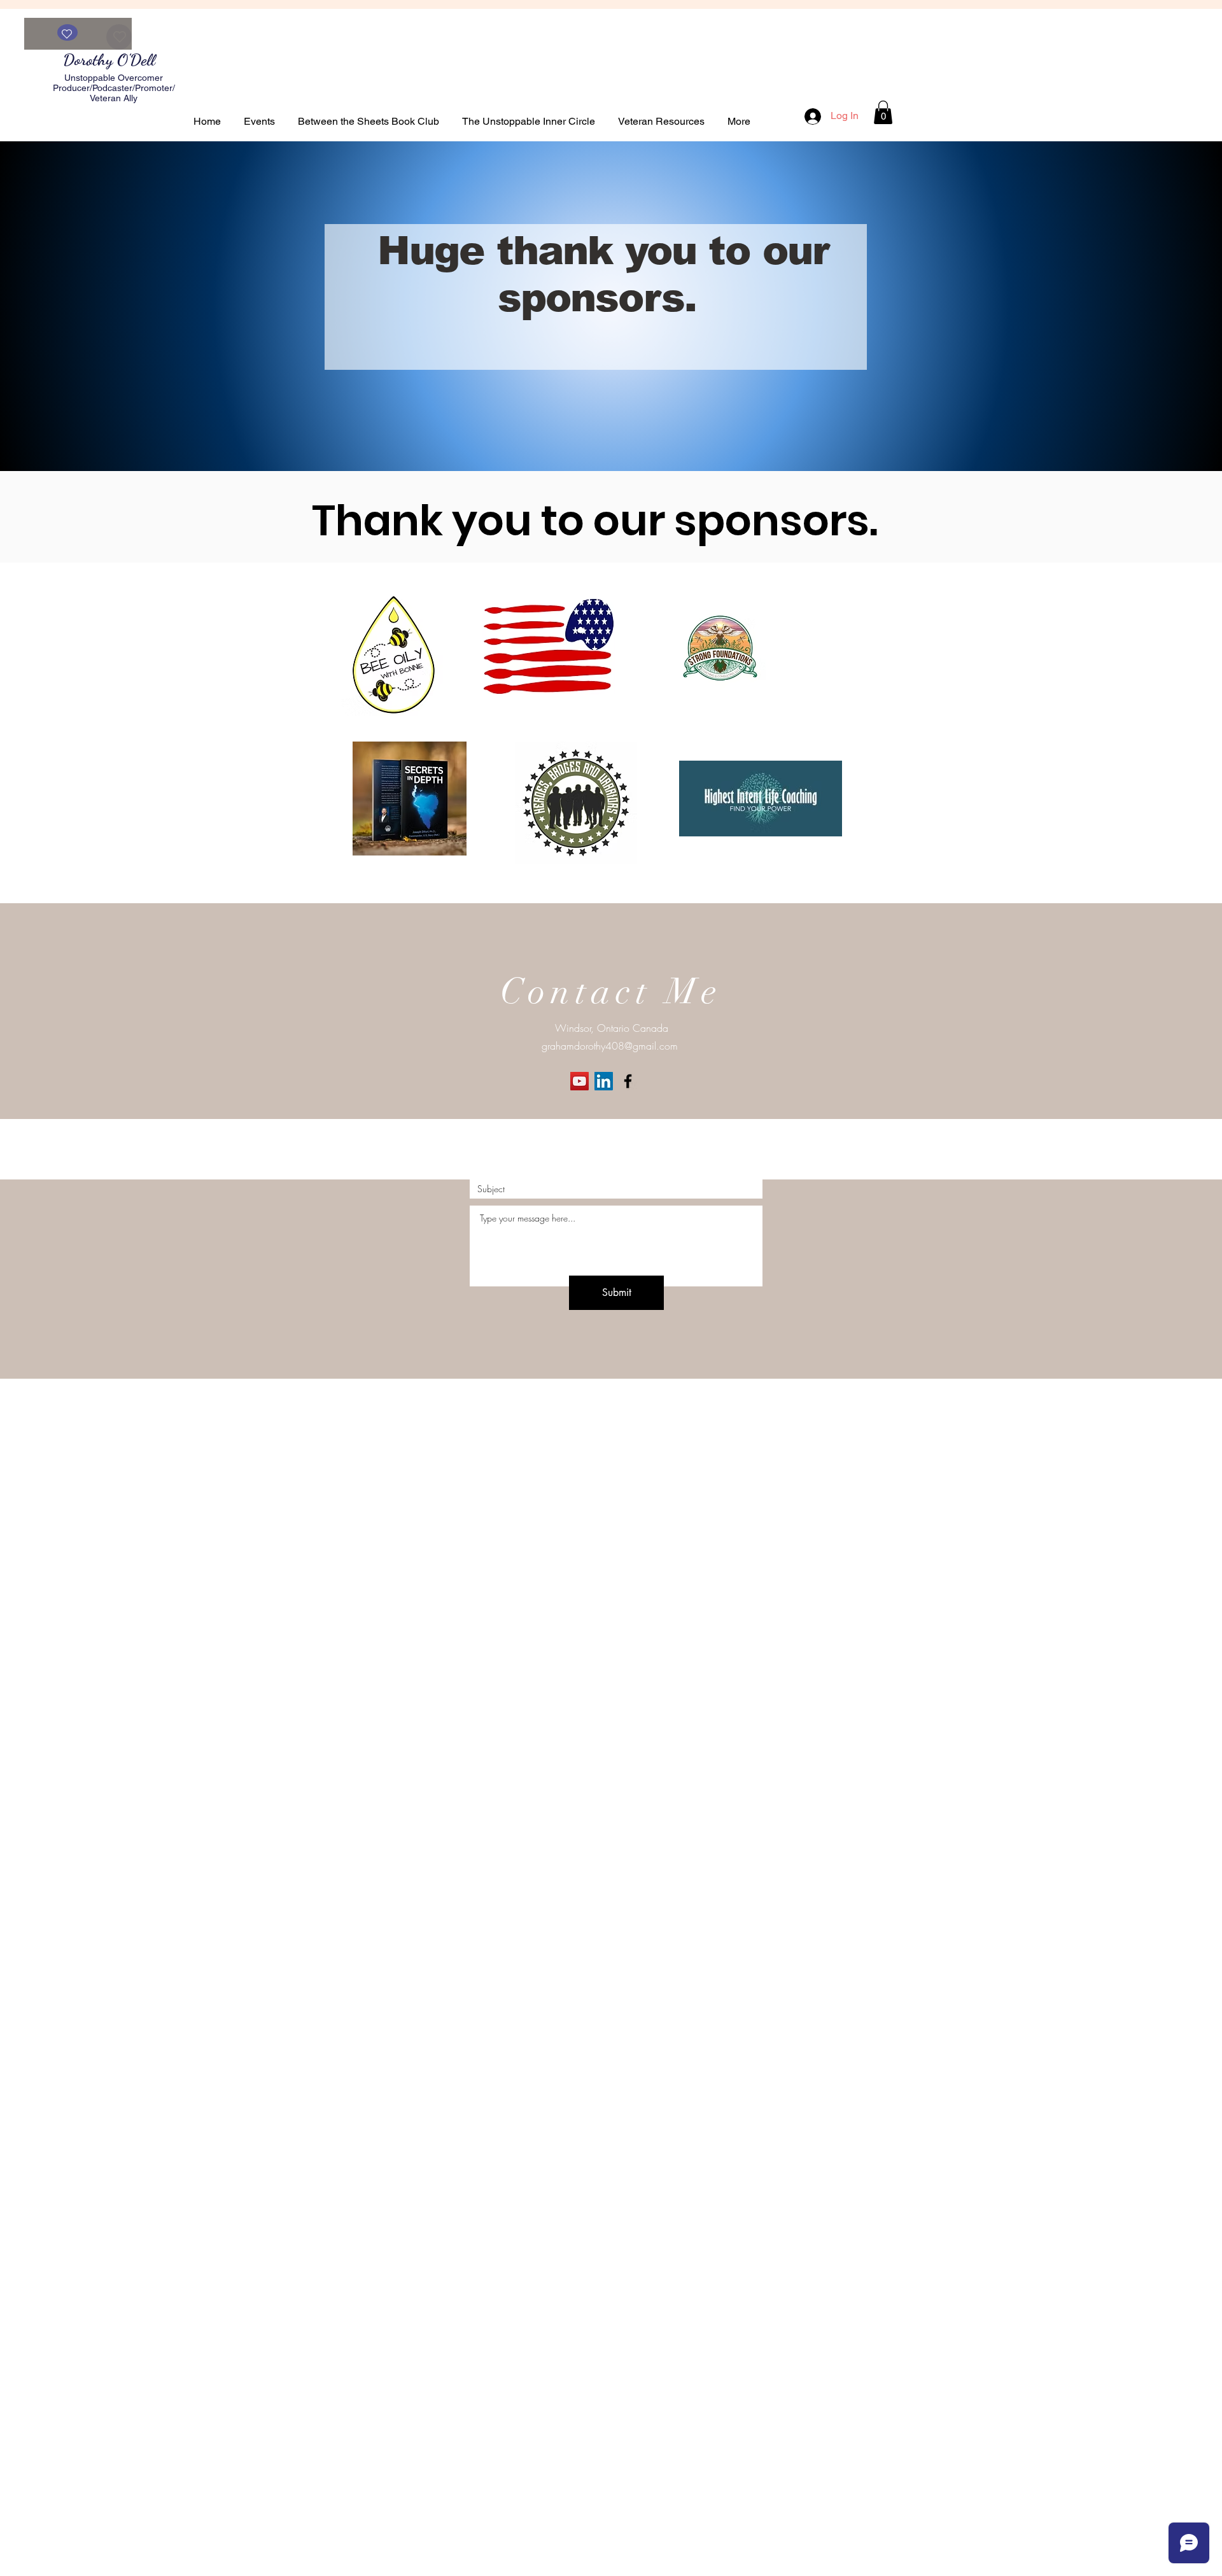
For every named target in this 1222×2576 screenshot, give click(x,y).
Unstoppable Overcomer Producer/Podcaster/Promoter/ (114, 83)
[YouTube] (579, 1081)
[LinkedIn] (604, 1081)
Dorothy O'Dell (111, 60)
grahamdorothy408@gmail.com (610, 1046)
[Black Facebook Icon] (628, 1081)
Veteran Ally (114, 98)
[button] (883, 112)
